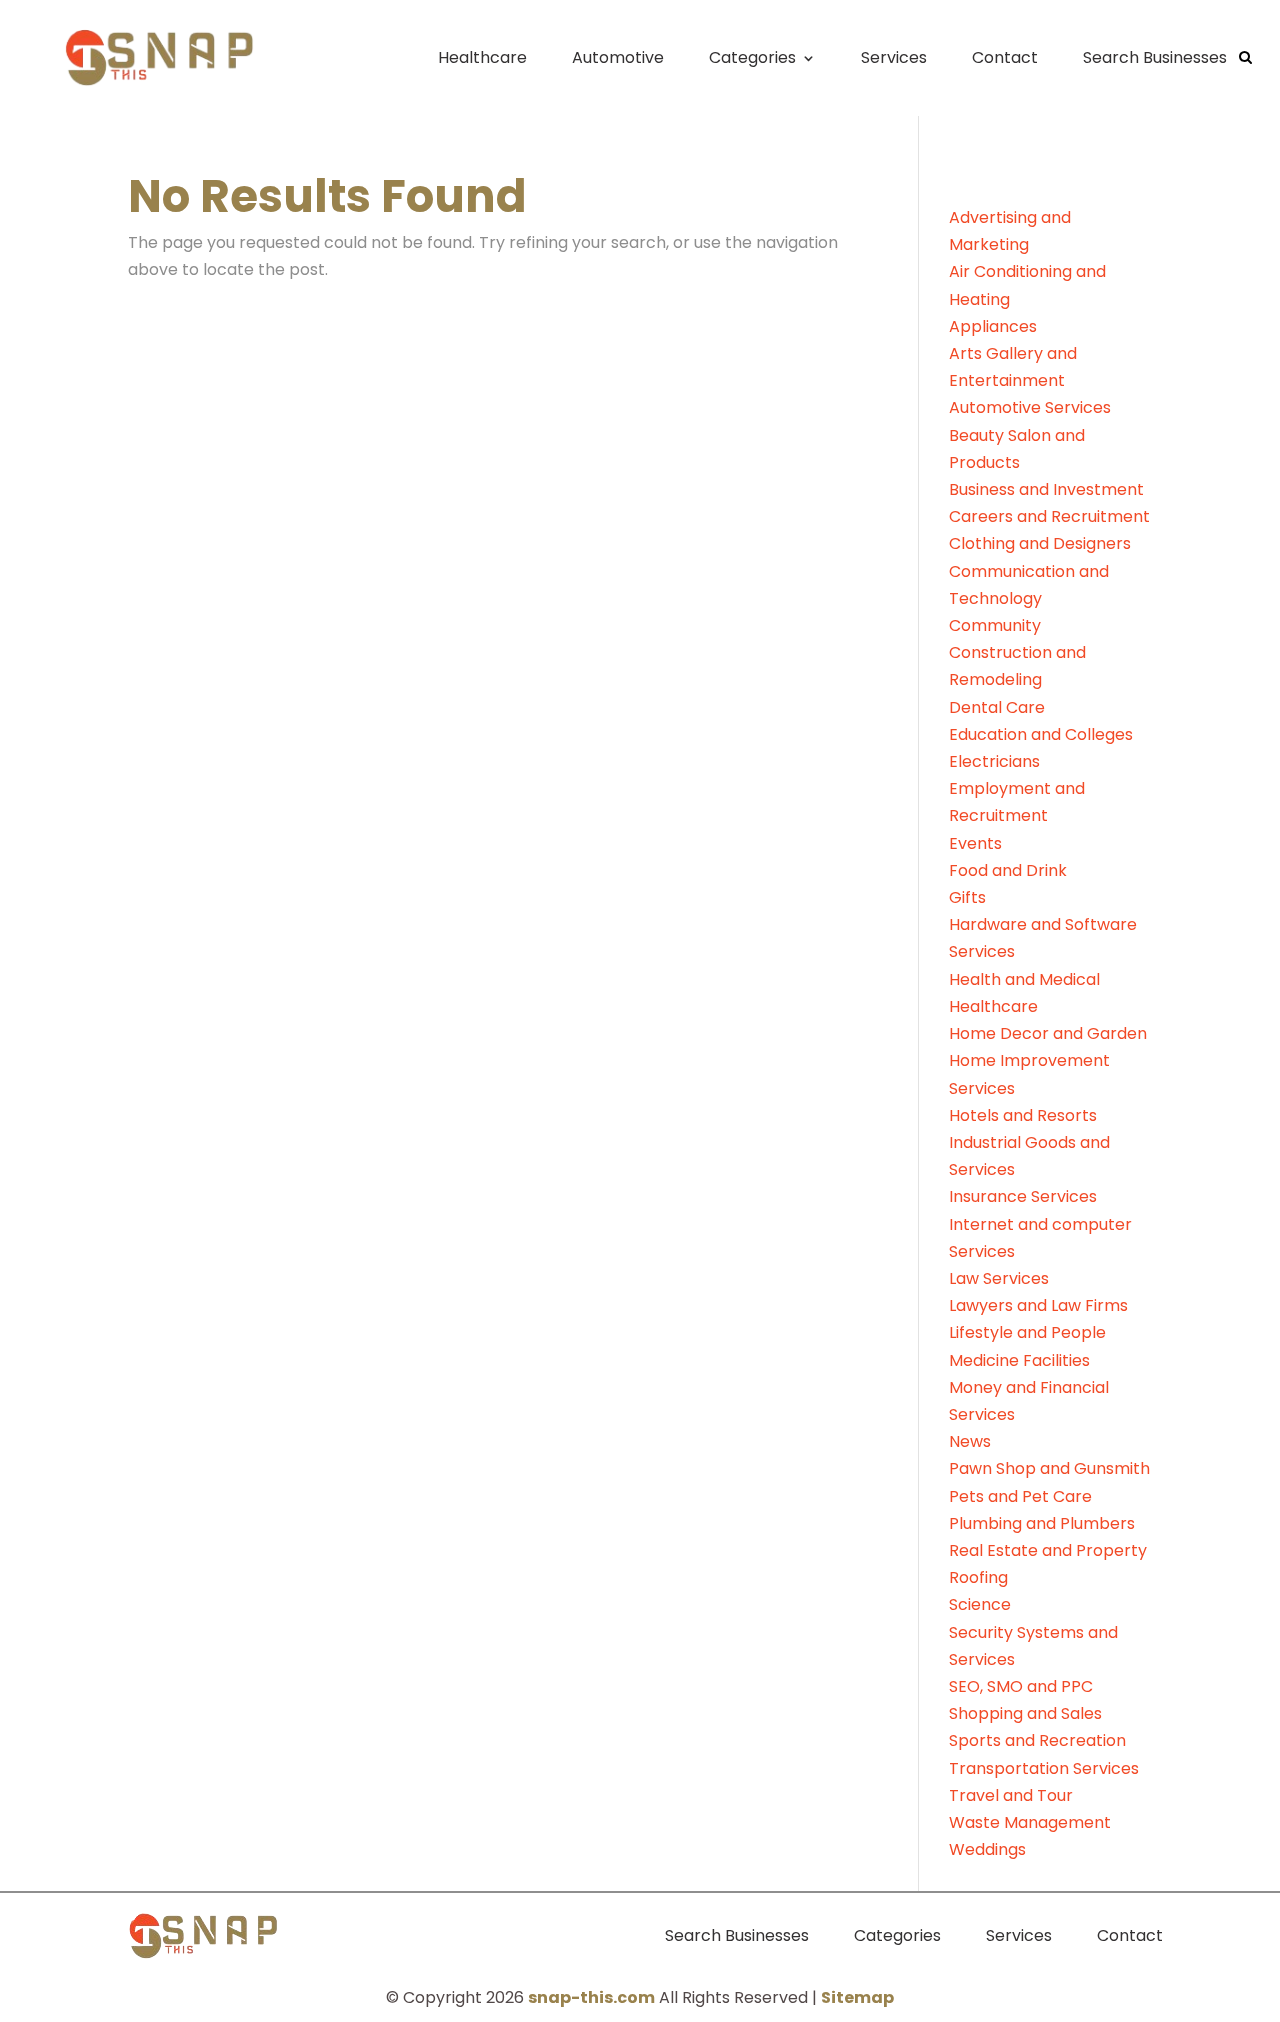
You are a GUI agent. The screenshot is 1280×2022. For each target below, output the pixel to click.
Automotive (618, 57)
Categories (752, 57)
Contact (1005, 57)
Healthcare (482, 57)
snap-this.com (591, 1997)
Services (894, 57)
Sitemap (857, 1997)
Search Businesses (1155, 57)
